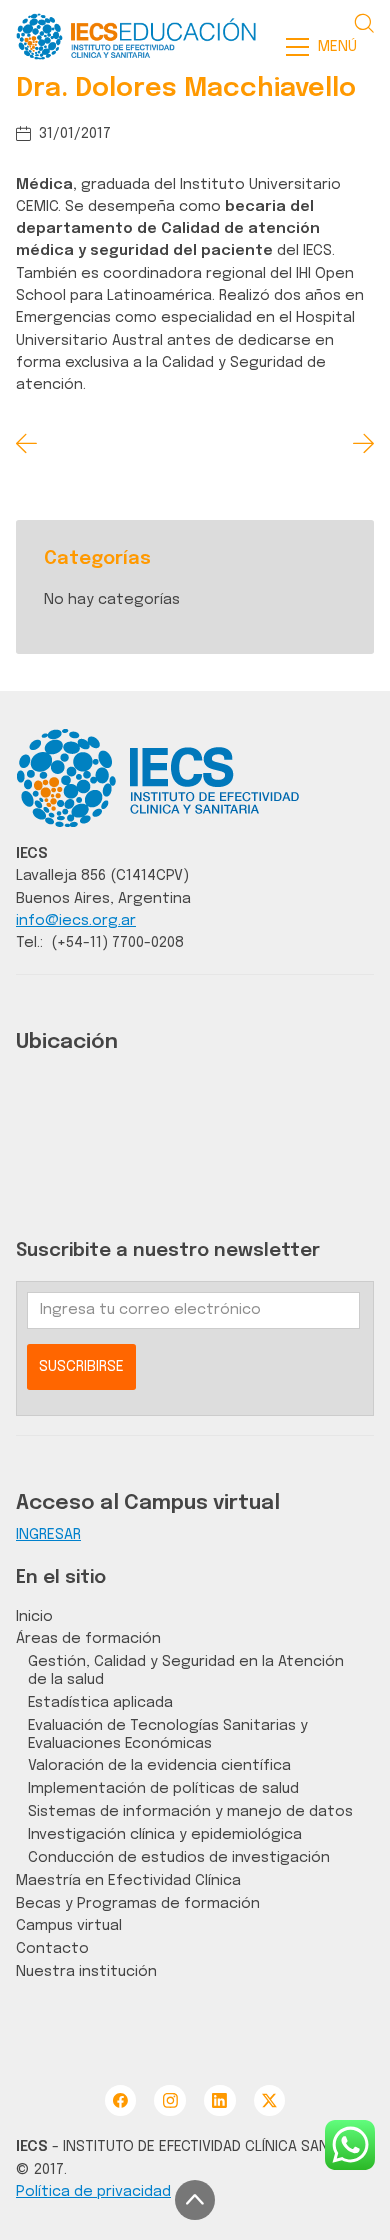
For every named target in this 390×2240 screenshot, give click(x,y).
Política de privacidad (93, 2191)
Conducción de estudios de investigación (179, 1857)
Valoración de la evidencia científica (159, 1765)
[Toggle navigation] (327, 47)
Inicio (34, 1616)
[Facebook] (120, 2100)
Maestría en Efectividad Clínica (128, 1880)
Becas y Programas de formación (138, 1903)
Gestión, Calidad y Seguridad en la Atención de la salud (186, 1670)
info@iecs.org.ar (76, 920)
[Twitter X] (269, 2100)
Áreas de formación (88, 1638)
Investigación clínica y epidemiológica (165, 1834)
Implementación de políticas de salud (163, 1788)
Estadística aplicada (100, 1702)
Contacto (52, 1948)
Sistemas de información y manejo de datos (190, 1811)
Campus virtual (69, 1925)
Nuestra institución (86, 1971)
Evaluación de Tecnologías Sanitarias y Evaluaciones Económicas (168, 1734)
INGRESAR (48, 1534)
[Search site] (364, 23)
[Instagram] (169, 2100)
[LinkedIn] (219, 2100)
